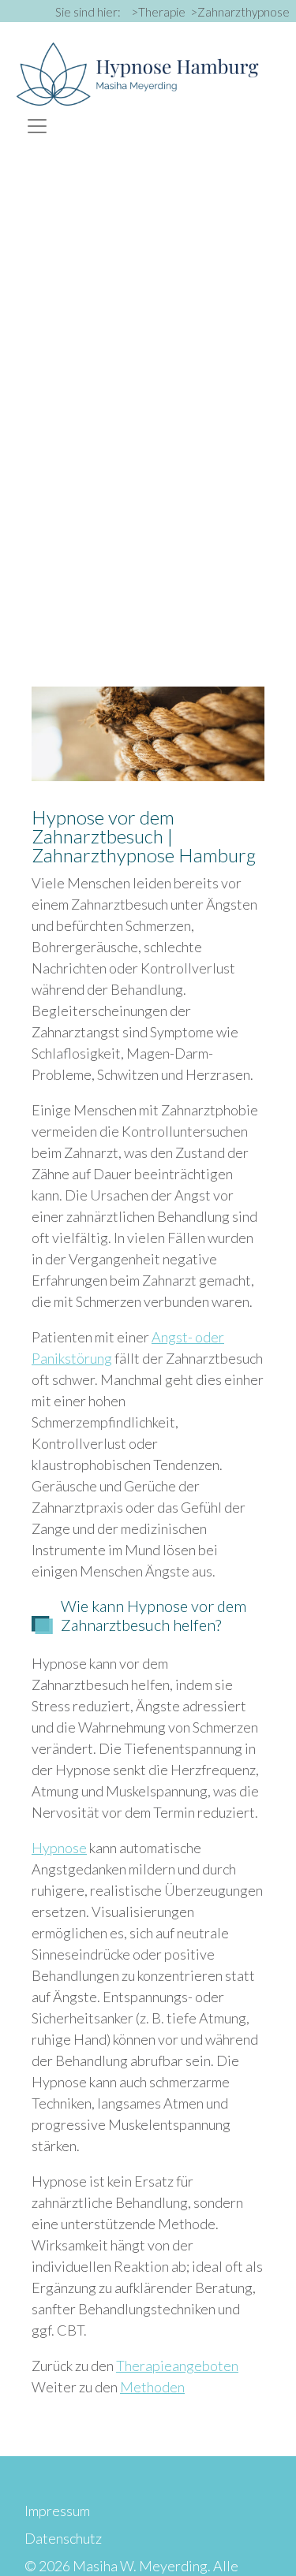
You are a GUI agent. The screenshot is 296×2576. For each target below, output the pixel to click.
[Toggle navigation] (37, 126)
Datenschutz (63, 2538)
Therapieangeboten (177, 2366)
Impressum (57, 2511)
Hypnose (59, 1848)
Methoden (152, 2387)
